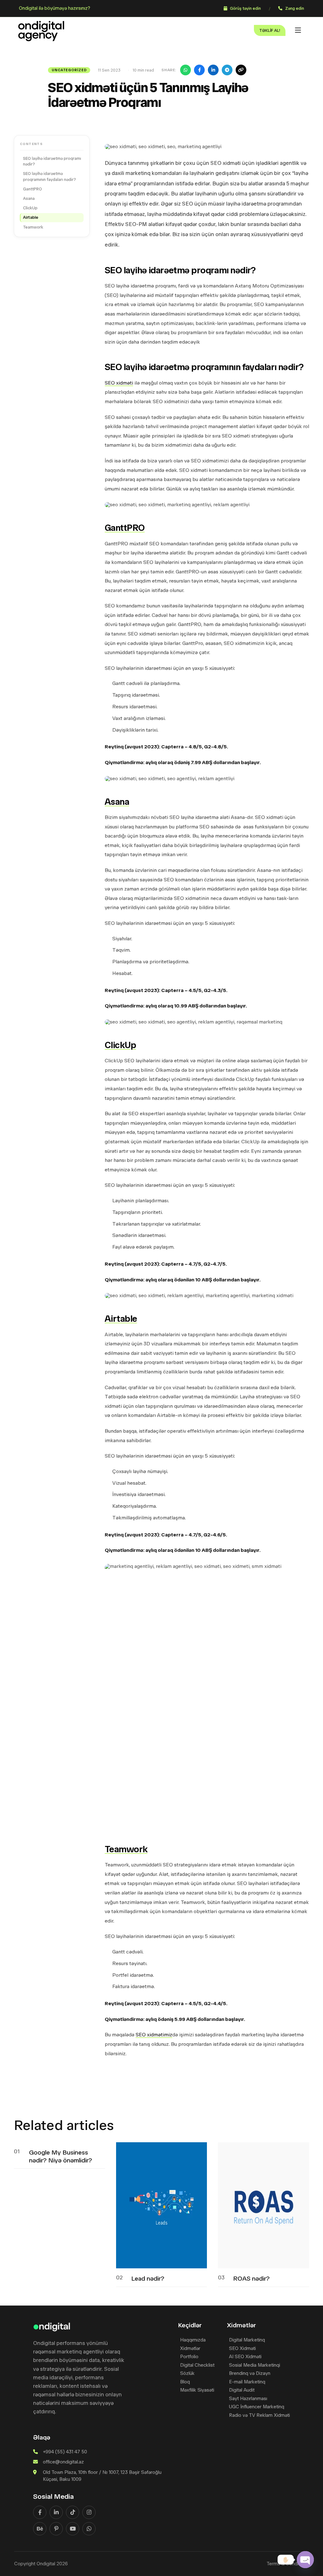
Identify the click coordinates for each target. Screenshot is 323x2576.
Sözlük (187, 2373)
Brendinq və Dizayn (250, 2373)
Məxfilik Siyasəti (197, 2390)
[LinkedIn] (213, 70)
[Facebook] (199, 70)
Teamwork (33, 227)
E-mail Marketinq (247, 2382)
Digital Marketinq (247, 2340)
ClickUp (30, 208)
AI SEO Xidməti (245, 2357)
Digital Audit (242, 2390)
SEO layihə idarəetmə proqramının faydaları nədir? (50, 177)
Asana (29, 198)
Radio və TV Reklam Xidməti (259, 2415)
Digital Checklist (197, 2365)
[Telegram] (227, 70)
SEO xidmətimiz (154, 2035)
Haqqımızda (193, 2340)
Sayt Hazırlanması (248, 2399)
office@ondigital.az (63, 2462)
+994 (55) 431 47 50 (65, 2452)
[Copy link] (241, 70)
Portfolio (189, 2357)
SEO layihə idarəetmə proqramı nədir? (52, 161)
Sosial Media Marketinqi (255, 2365)
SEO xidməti (119, 383)
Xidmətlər (190, 2349)
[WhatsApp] (185, 70)
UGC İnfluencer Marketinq (257, 2407)
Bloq (185, 2382)
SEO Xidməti (242, 2349)
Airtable (31, 218)
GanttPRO (33, 189)
